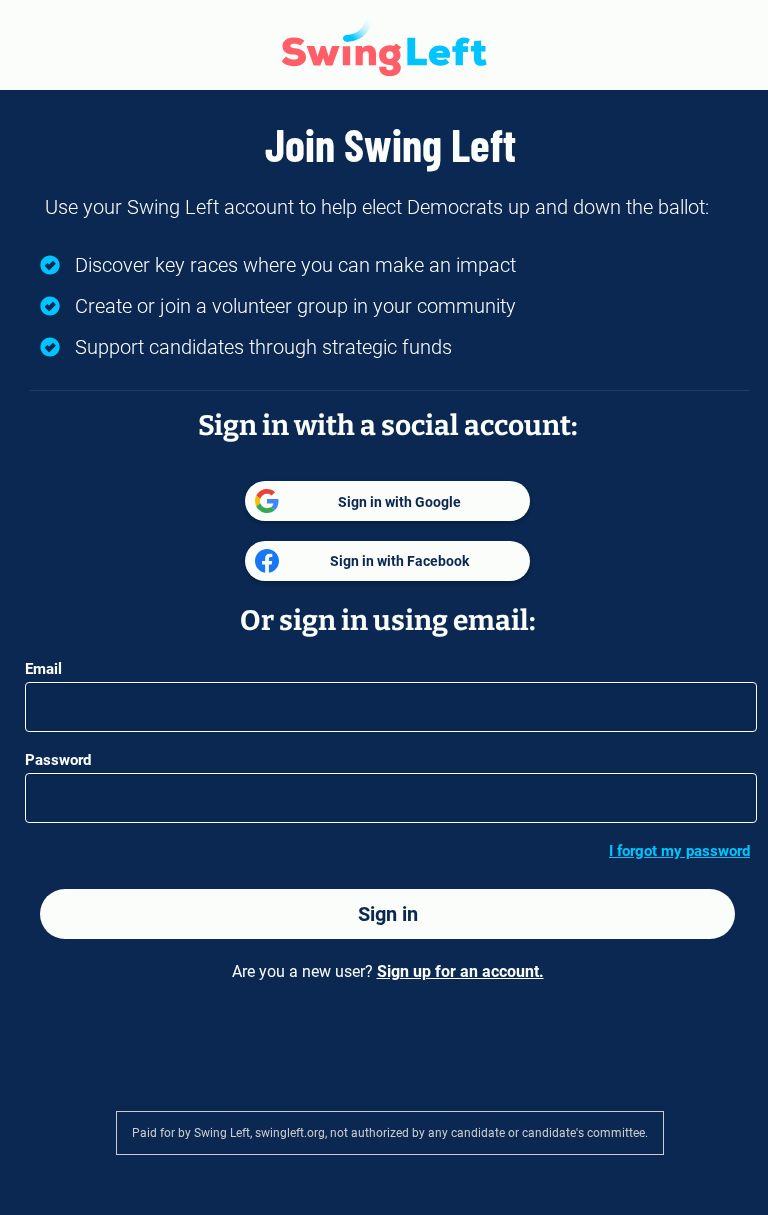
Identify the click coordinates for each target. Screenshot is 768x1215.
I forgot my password (679, 851)
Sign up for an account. (460, 971)
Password (58, 760)
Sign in (388, 914)
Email (43, 669)
